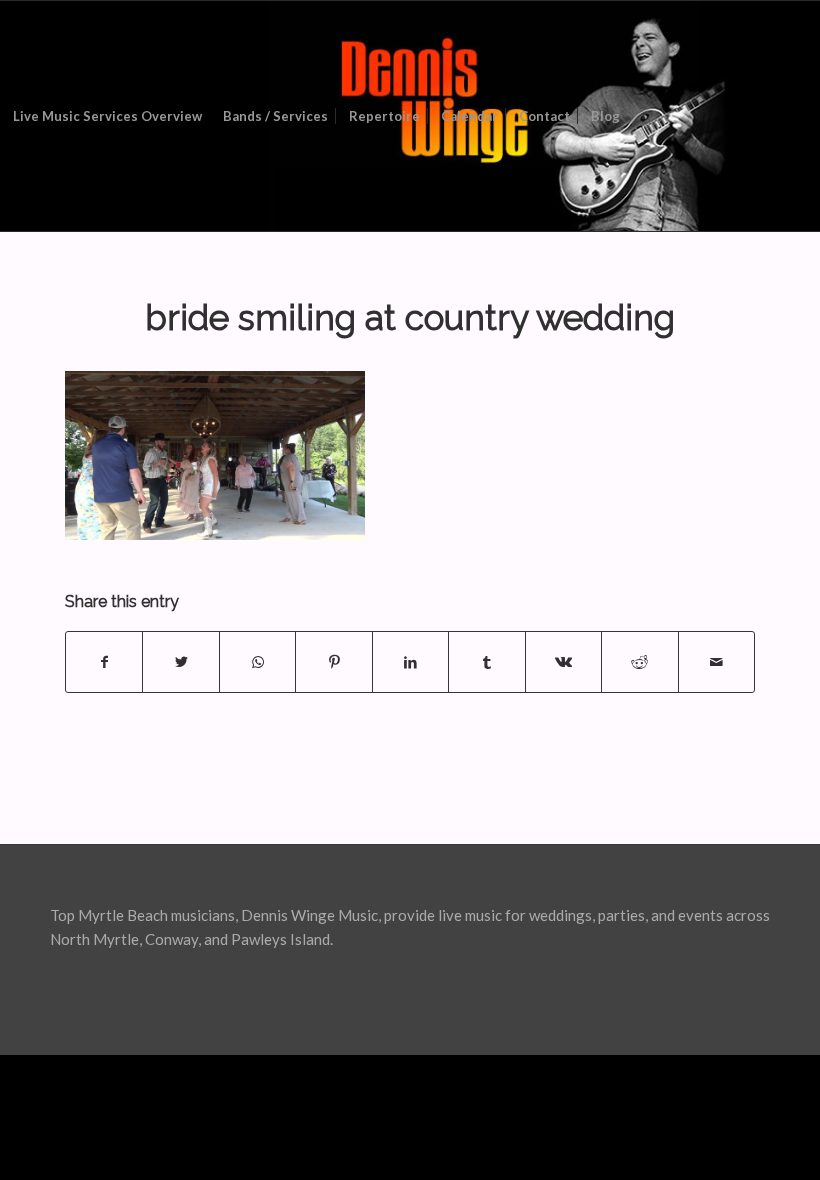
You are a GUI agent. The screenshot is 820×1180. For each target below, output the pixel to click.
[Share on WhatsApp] (257, 662)
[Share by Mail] (717, 662)
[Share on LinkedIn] (410, 662)
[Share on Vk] (563, 662)
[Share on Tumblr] (486, 662)
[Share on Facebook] (104, 662)
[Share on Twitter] (180, 662)
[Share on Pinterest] (333, 662)
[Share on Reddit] (639, 662)
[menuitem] (107, 116)
